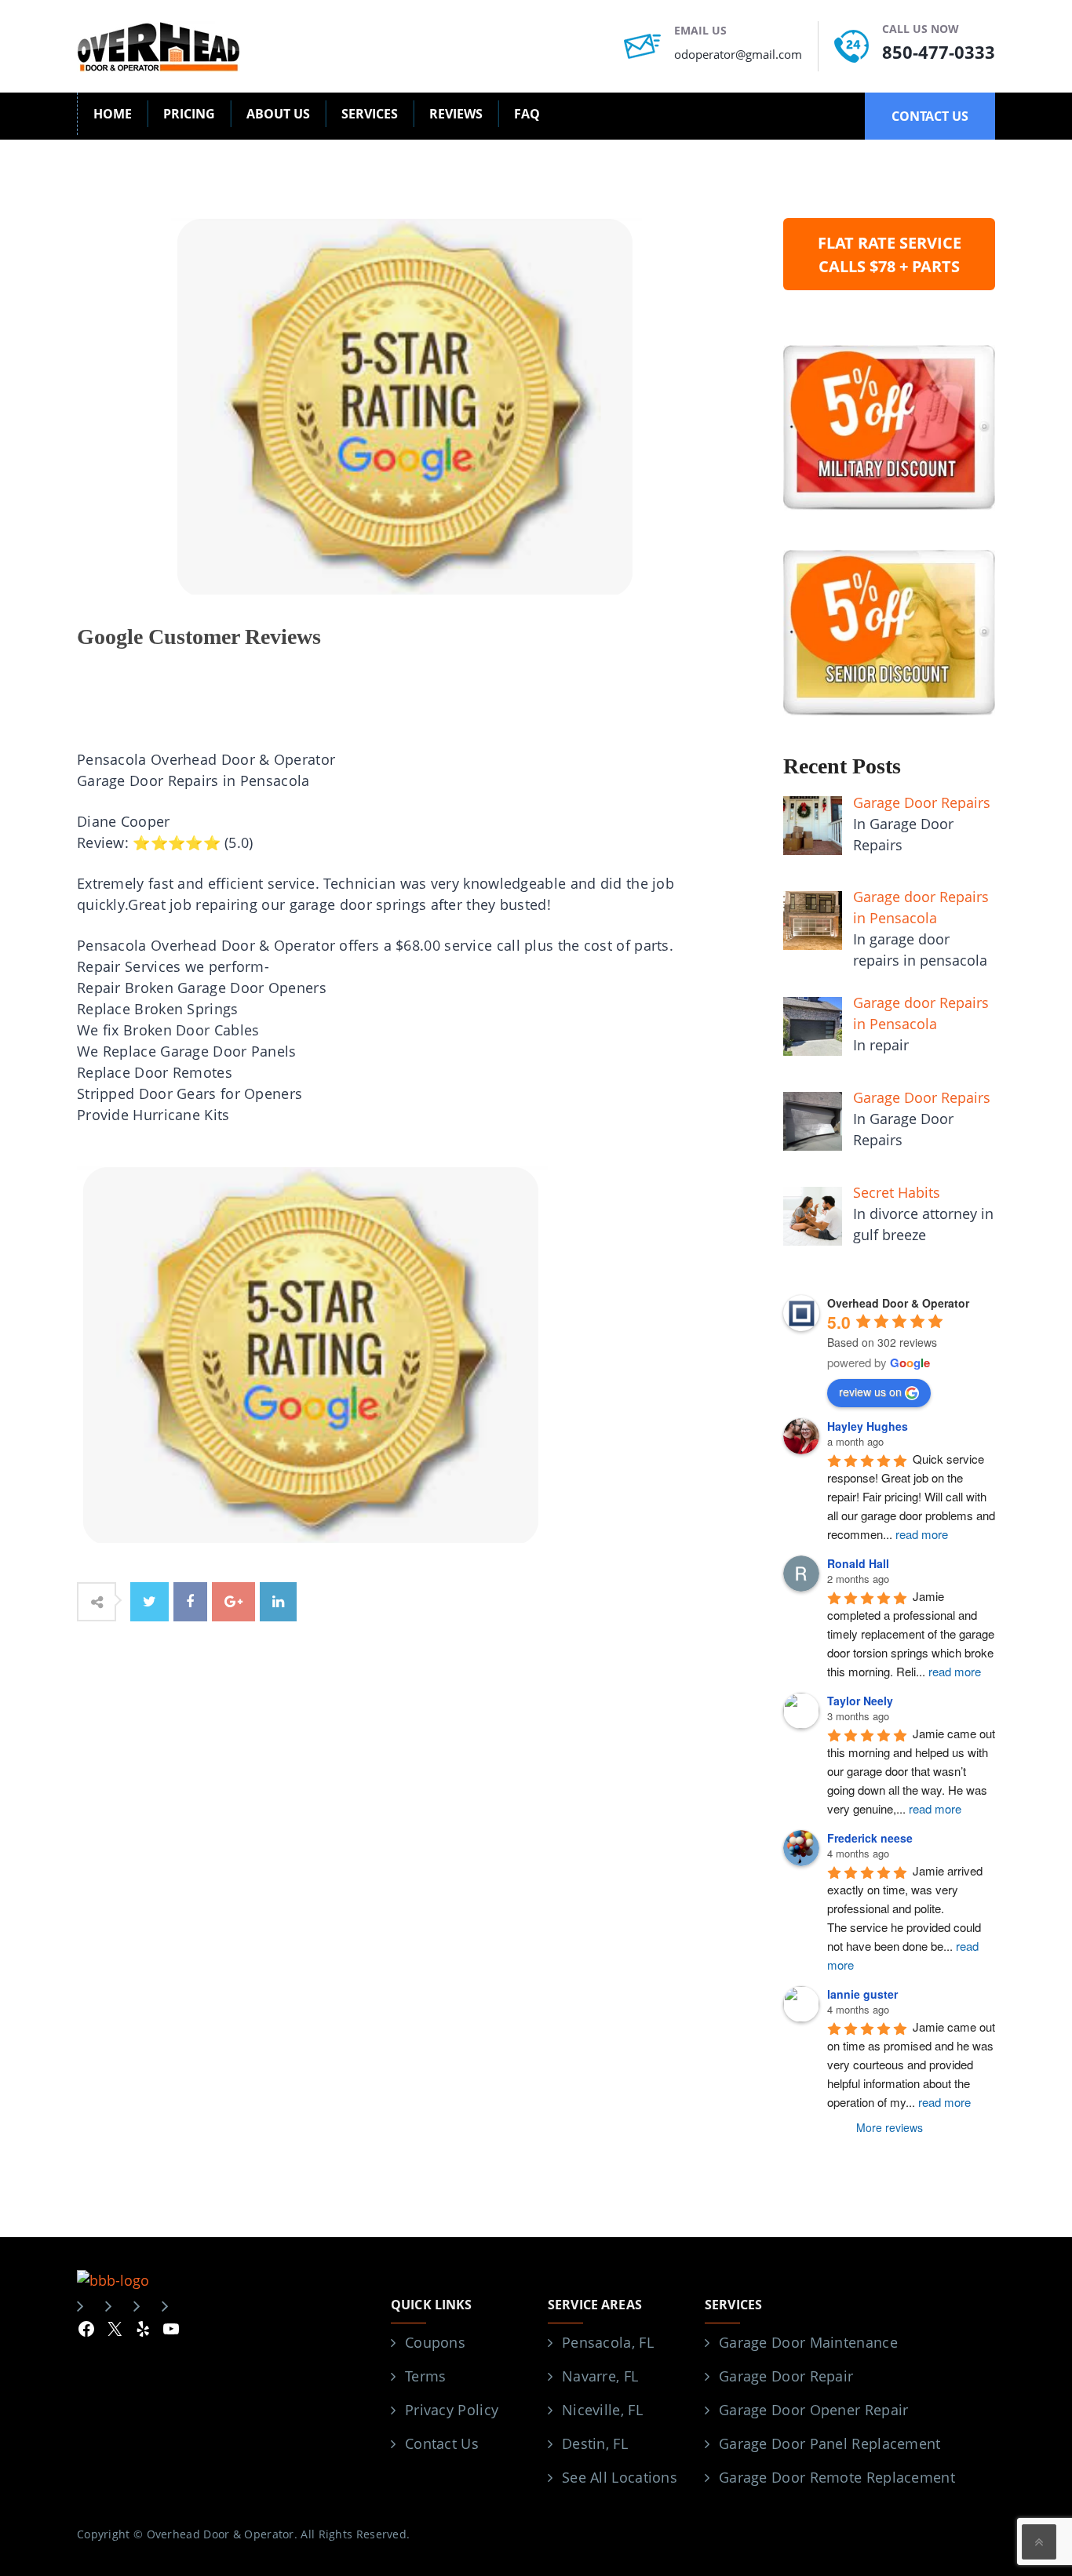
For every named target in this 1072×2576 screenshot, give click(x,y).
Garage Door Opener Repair (814, 2410)
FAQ (527, 114)
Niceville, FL (602, 2410)
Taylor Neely (860, 1701)
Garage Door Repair (786, 2376)
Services (370, 114)
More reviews (890, 2127)
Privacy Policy (452, 2410)
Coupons (435, 2342)
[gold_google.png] (312, 1353)
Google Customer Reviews (199, 637)
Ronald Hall (858, 1563)
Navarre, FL (600, 2376)
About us (278, 114)
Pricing (189, 114)
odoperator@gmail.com (738, 54)
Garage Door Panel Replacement (830, 2443)
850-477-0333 (939, 52)
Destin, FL (595, 2443)
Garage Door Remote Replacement (837, 2477)
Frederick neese (870, 1838)
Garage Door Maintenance (808, 2342)
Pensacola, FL (608, 2342)
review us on (870, 1392)
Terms (426, 2376)
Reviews (456, 114)
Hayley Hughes (868, 1426)
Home (113, 114)
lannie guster (862, 1994)
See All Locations (620, 2477)
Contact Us (442, 2443)
